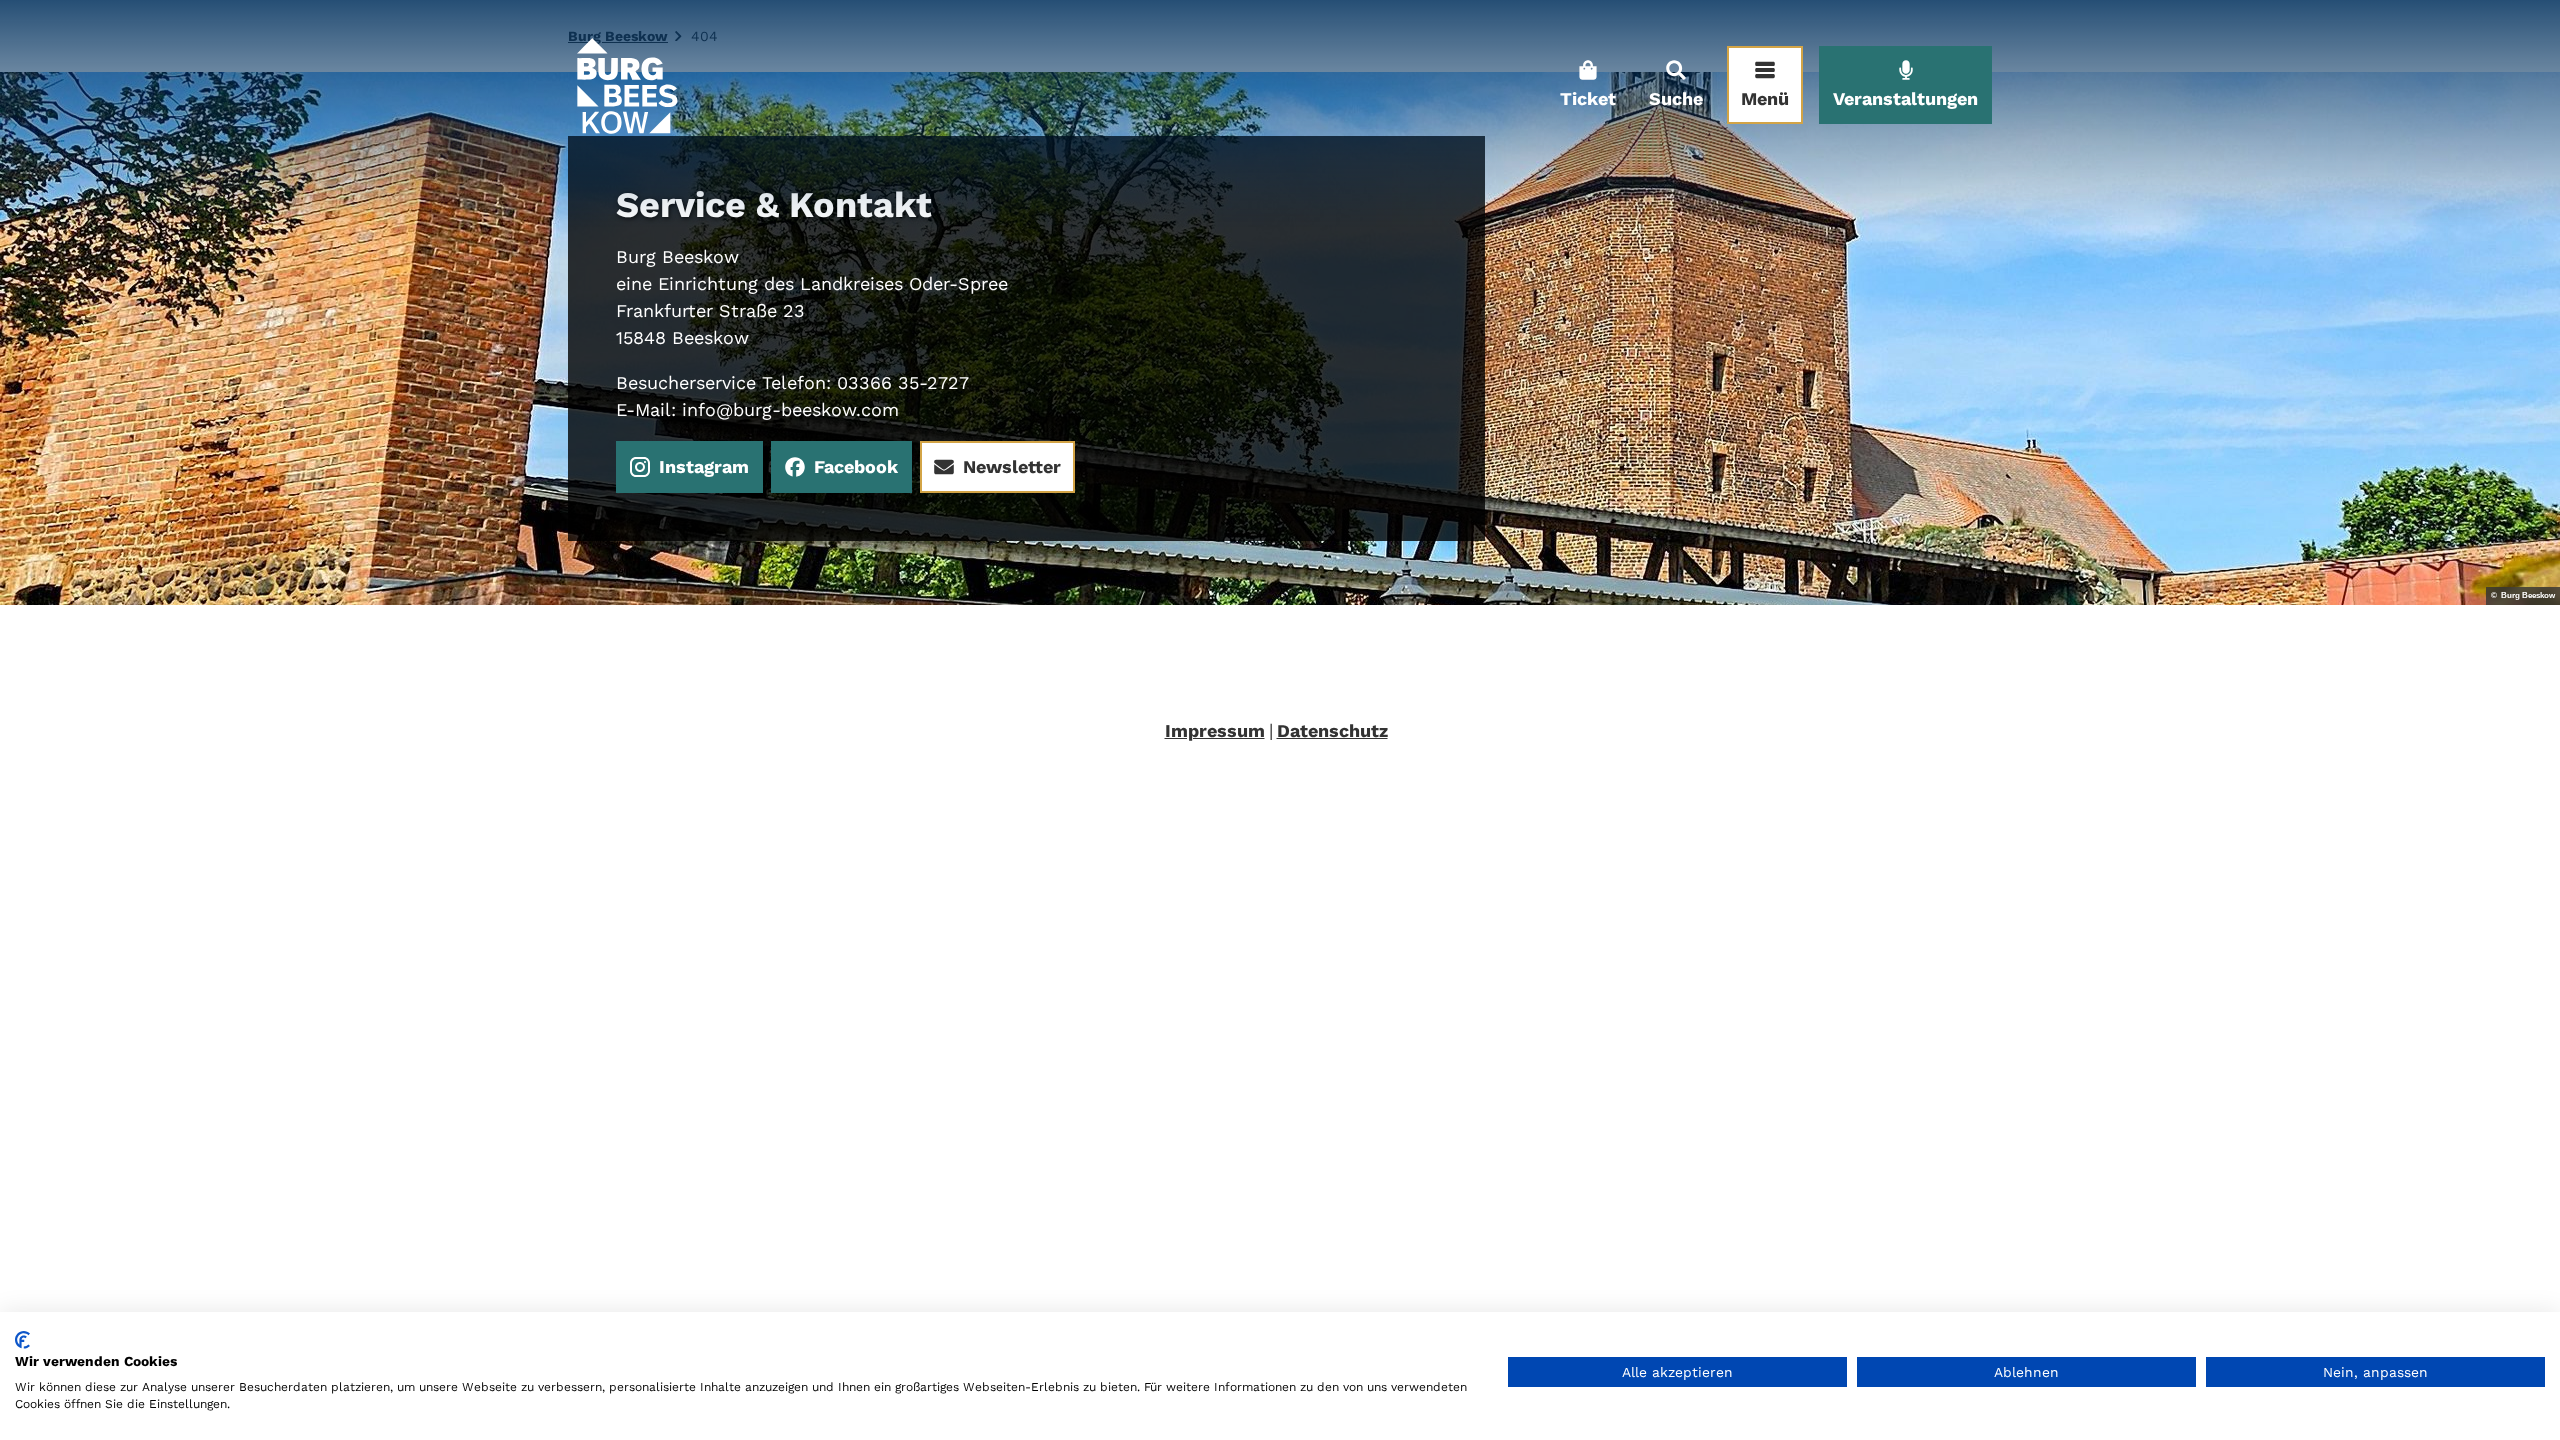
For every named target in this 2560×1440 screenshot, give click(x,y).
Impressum (1215, 730)
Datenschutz (1332, 730)
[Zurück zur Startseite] (626, 85)
